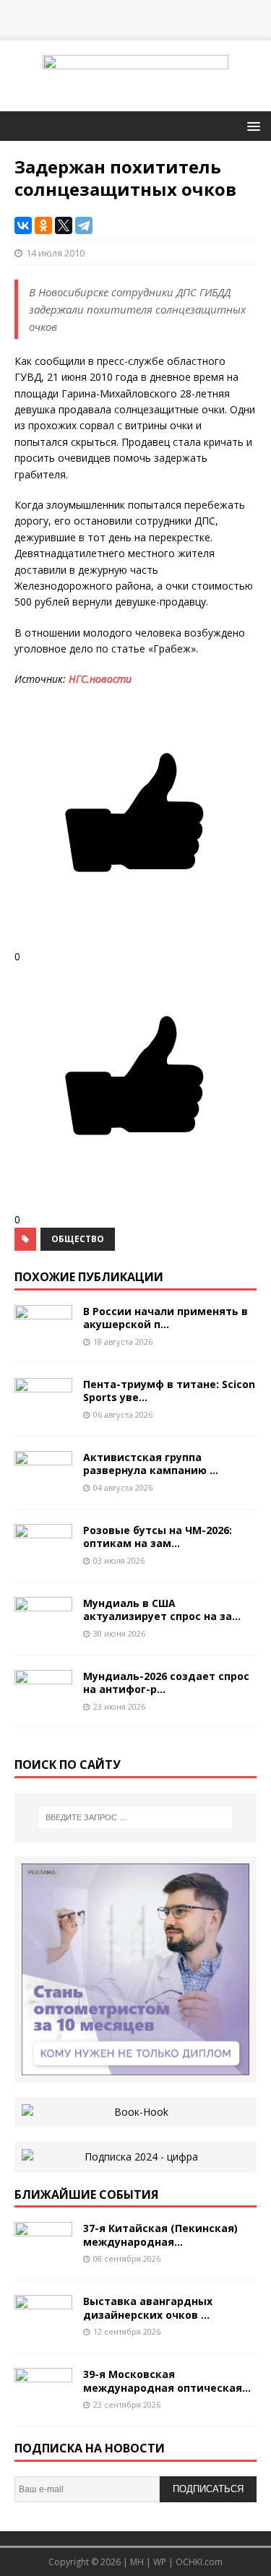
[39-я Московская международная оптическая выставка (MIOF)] (43, 2403)
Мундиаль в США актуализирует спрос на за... (162, 1610)
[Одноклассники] (43, 225)
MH (137, 2562)
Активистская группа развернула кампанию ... (151, 1464)
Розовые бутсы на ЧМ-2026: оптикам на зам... (158, 1537)
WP (160, 2562)
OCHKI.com (199, 2562)
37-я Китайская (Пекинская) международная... (160, 2235)
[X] (64, 225)
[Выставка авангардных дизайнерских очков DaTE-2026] (43, 2330)
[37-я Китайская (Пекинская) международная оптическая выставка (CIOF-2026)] (43, 2257)
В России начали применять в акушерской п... (165, 1318)
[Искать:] (136, 1817)
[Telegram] (84, 225)
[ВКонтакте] (23, 225)
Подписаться (208, 2489)
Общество (78, 1239)
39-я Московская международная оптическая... (167, 2381)
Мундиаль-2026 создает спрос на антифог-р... (166, 1683)
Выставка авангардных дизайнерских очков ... (148, 2308)
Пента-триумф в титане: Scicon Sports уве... (169, 1391)
